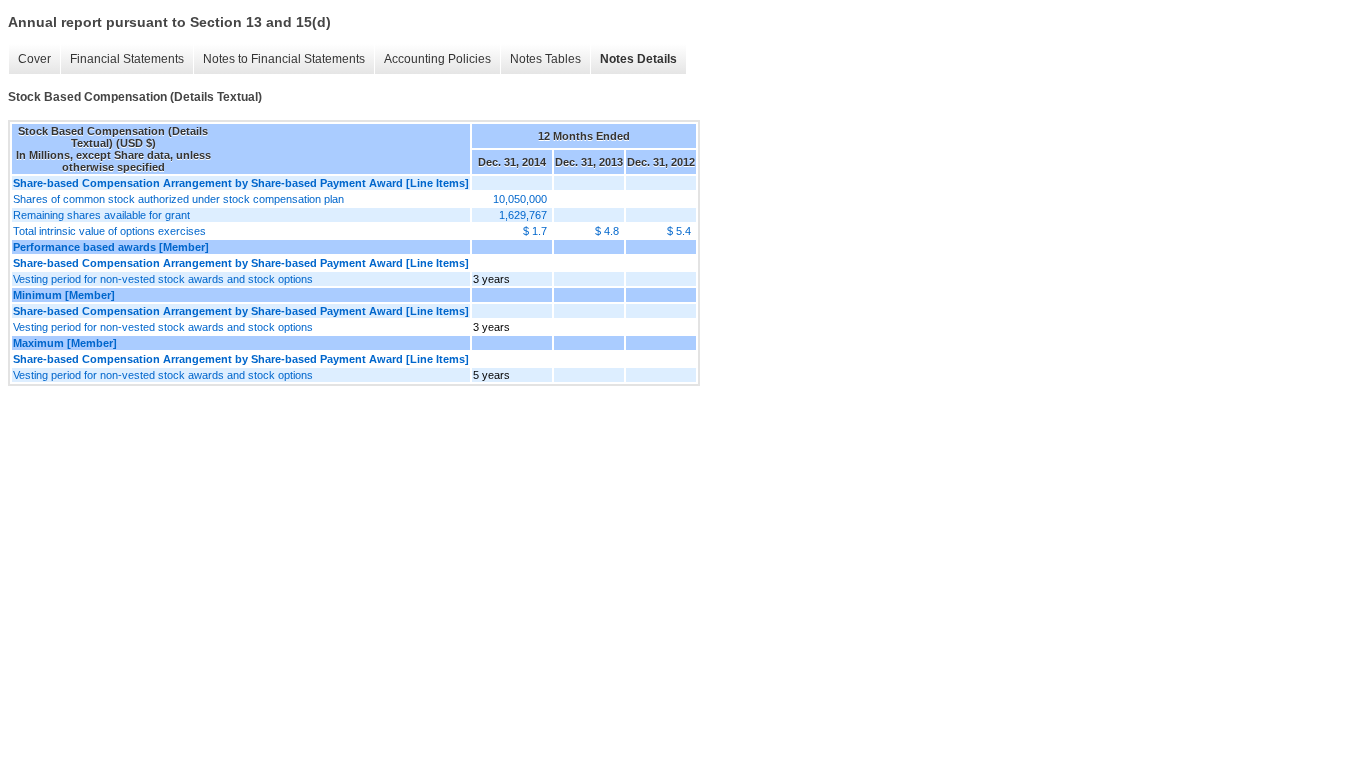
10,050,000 (520, 199)
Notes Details (638, 59)
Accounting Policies (437, 59)
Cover (34, 59)
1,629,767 (523, 215)
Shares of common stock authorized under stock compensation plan (178, 199)
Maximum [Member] (65, 343)
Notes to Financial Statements (284, 59)
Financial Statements (127, 59)
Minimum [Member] (64, 295)
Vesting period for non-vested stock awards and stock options (163, 279)
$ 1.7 (535, 231)
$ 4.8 (607, 231)
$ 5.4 (679, 231)
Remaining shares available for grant (101, 215)
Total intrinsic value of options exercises (109, 231)
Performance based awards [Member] (111, 247)
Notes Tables (545, 59)
